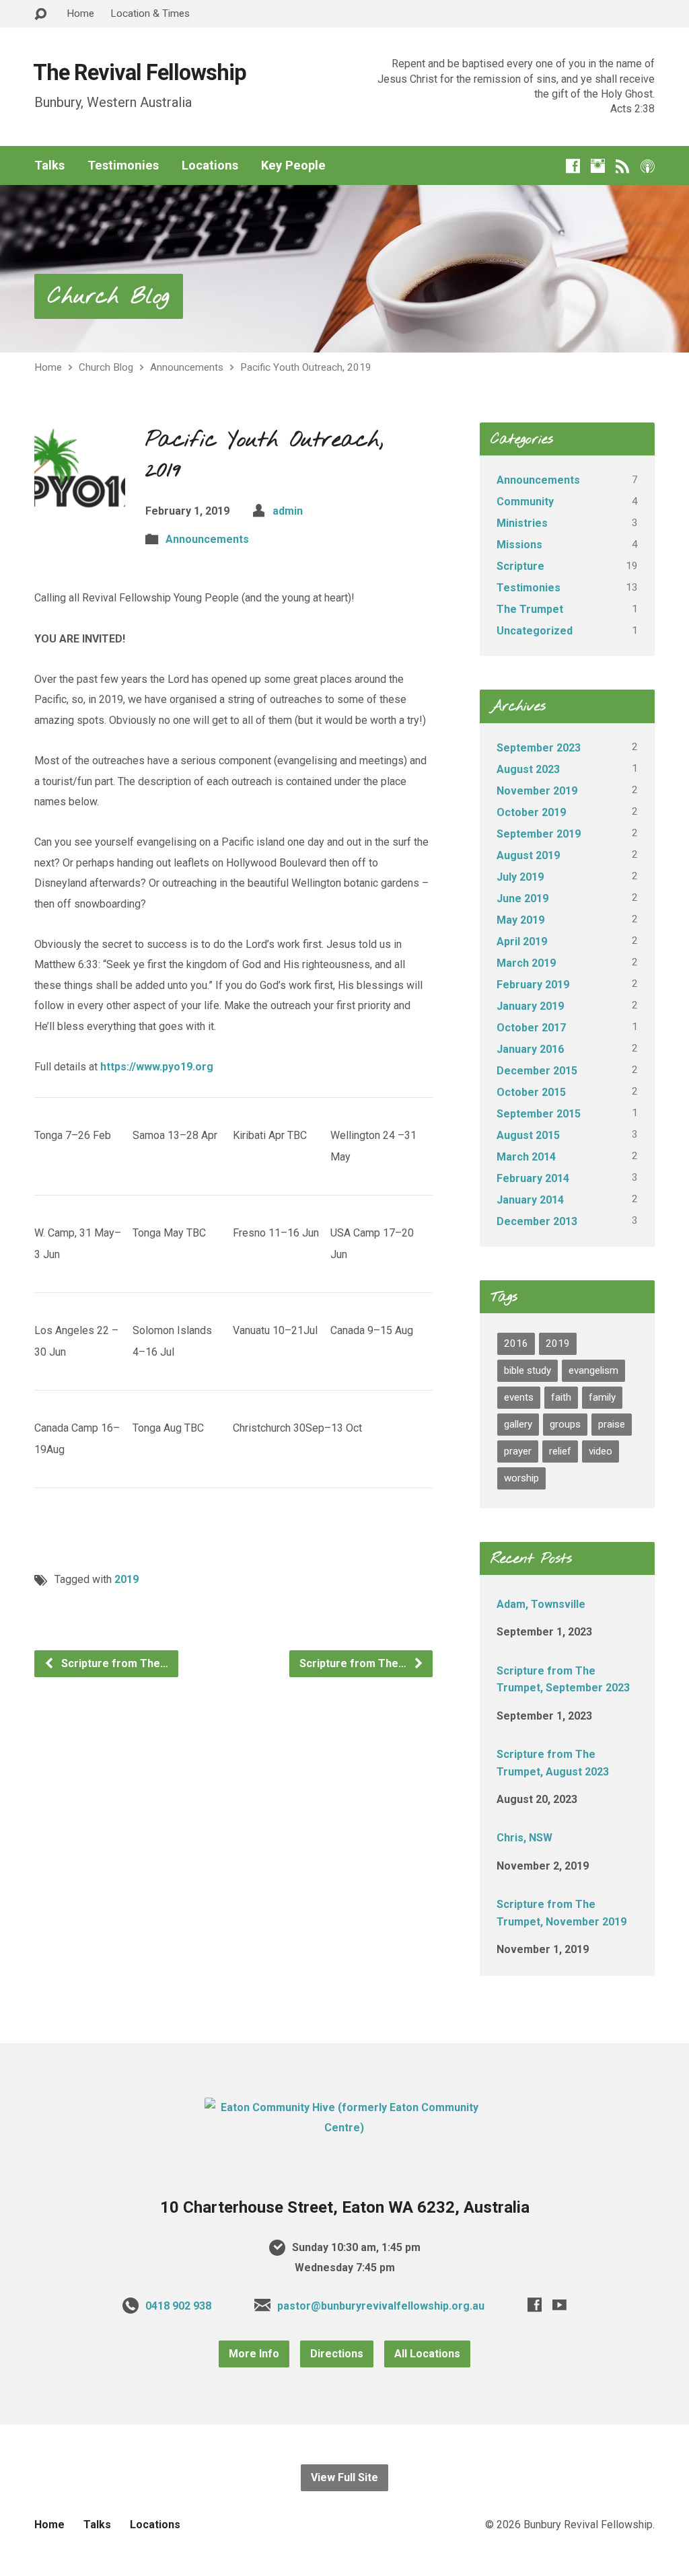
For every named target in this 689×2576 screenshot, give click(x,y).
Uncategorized (535, 631)
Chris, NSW (524, 1838)
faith (561, 1397)
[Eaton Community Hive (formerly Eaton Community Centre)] (344, 2128)
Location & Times (150, 13)
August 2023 (528, 769)
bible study (528, 1370)
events (519, 1397)
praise (612, 1424)
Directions (337, 2354)
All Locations (427, 2354)
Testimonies (123, 165)
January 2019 (530, 1006)
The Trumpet (530, 609)
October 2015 (531, 1092)
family (602, 1397)
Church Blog (109, 297)
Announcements (187, 367)
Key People (293, 165)
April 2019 (522, 942)
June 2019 (522, 898)
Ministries (522, 523)
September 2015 (539, 1114)
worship (521, 1478)
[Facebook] (573, 166)
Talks (49, 165)
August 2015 (528, 1135)
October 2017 (531, 1028)
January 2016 (530, 1049)
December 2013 (537, 1221)
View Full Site (344, 2477)
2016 (516, 1344)
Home (80, 13)
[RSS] (623, 166)
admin (288, 511)
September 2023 (539, 748)
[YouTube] (559, 2305)
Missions (519, 545)
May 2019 (520, 920)
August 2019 (528, 855)
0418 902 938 (178, 2306)
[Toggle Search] (40, 14)
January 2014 (530, 1200)
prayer (518, 1451)
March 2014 (526, 1157)
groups (565, 1424)
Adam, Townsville (541, 1604)
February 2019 (533, 985)
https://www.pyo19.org (157, 1067)
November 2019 (537, 791)
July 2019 (520, 877)
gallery (518, 1424)
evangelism (593, 1370)
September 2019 (539, 834)
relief (560, 1451)
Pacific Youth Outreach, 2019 (306, 367)
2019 (126, 1579)
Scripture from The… (113, 1663)
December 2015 (537, 1071)
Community (525, 502)
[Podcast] (648, 166)
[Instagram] (598, 166)
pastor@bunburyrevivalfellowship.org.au (381, 2306)
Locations (210, 165)
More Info (254, 2354)
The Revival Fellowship (140, 73)
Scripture (520, 566)
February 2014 (533, 1178)
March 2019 (526, 963)
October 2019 (531, 812)
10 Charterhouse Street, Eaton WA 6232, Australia (345, 2207)
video (601, 1451)
